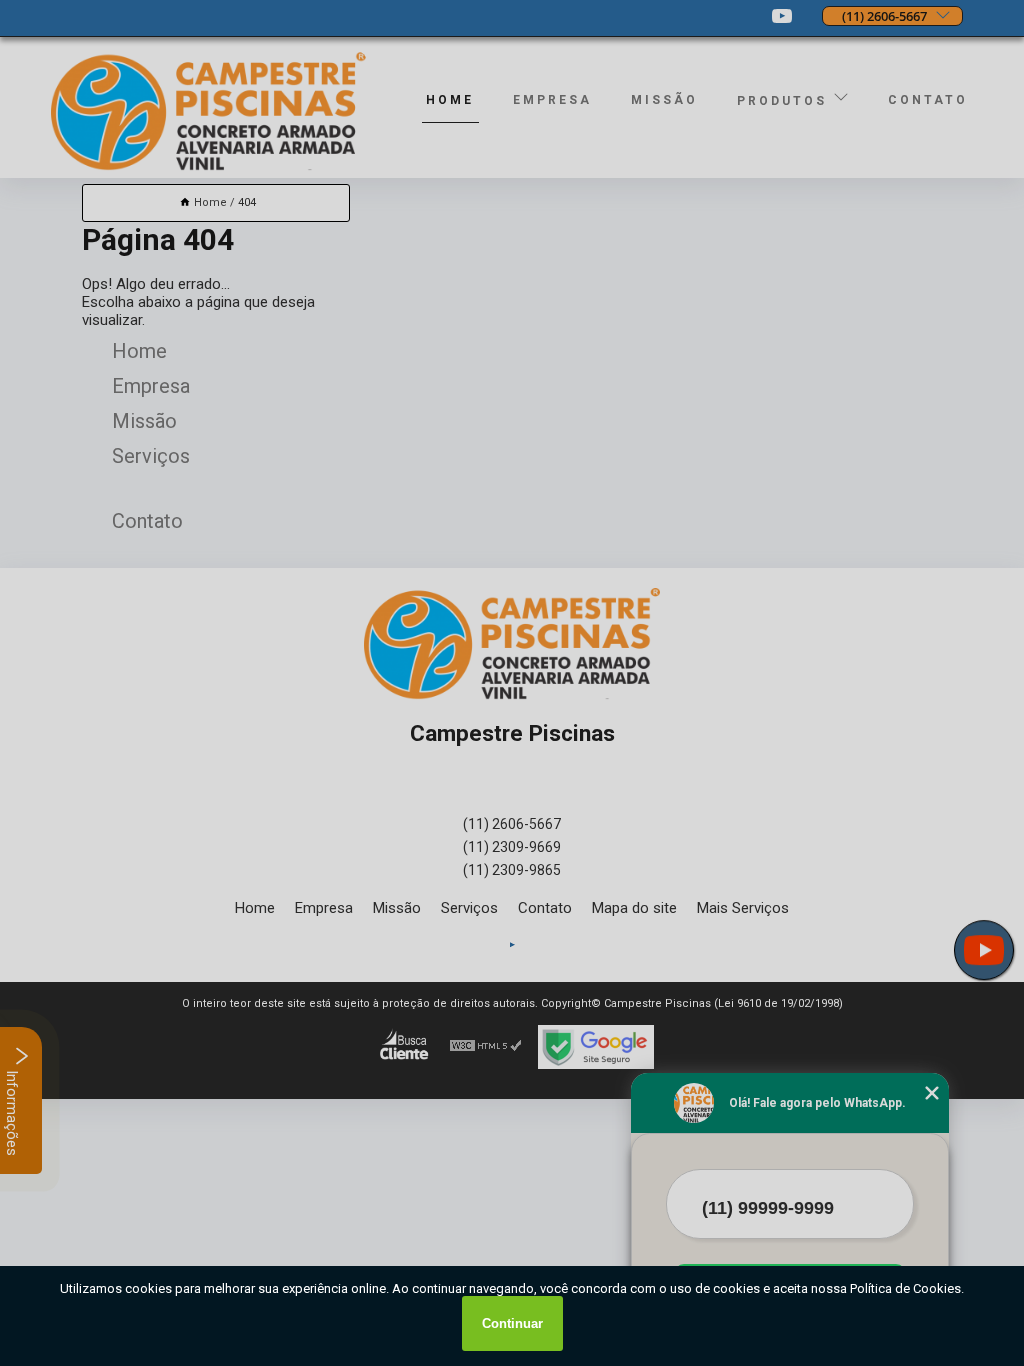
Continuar (512, 1323)
